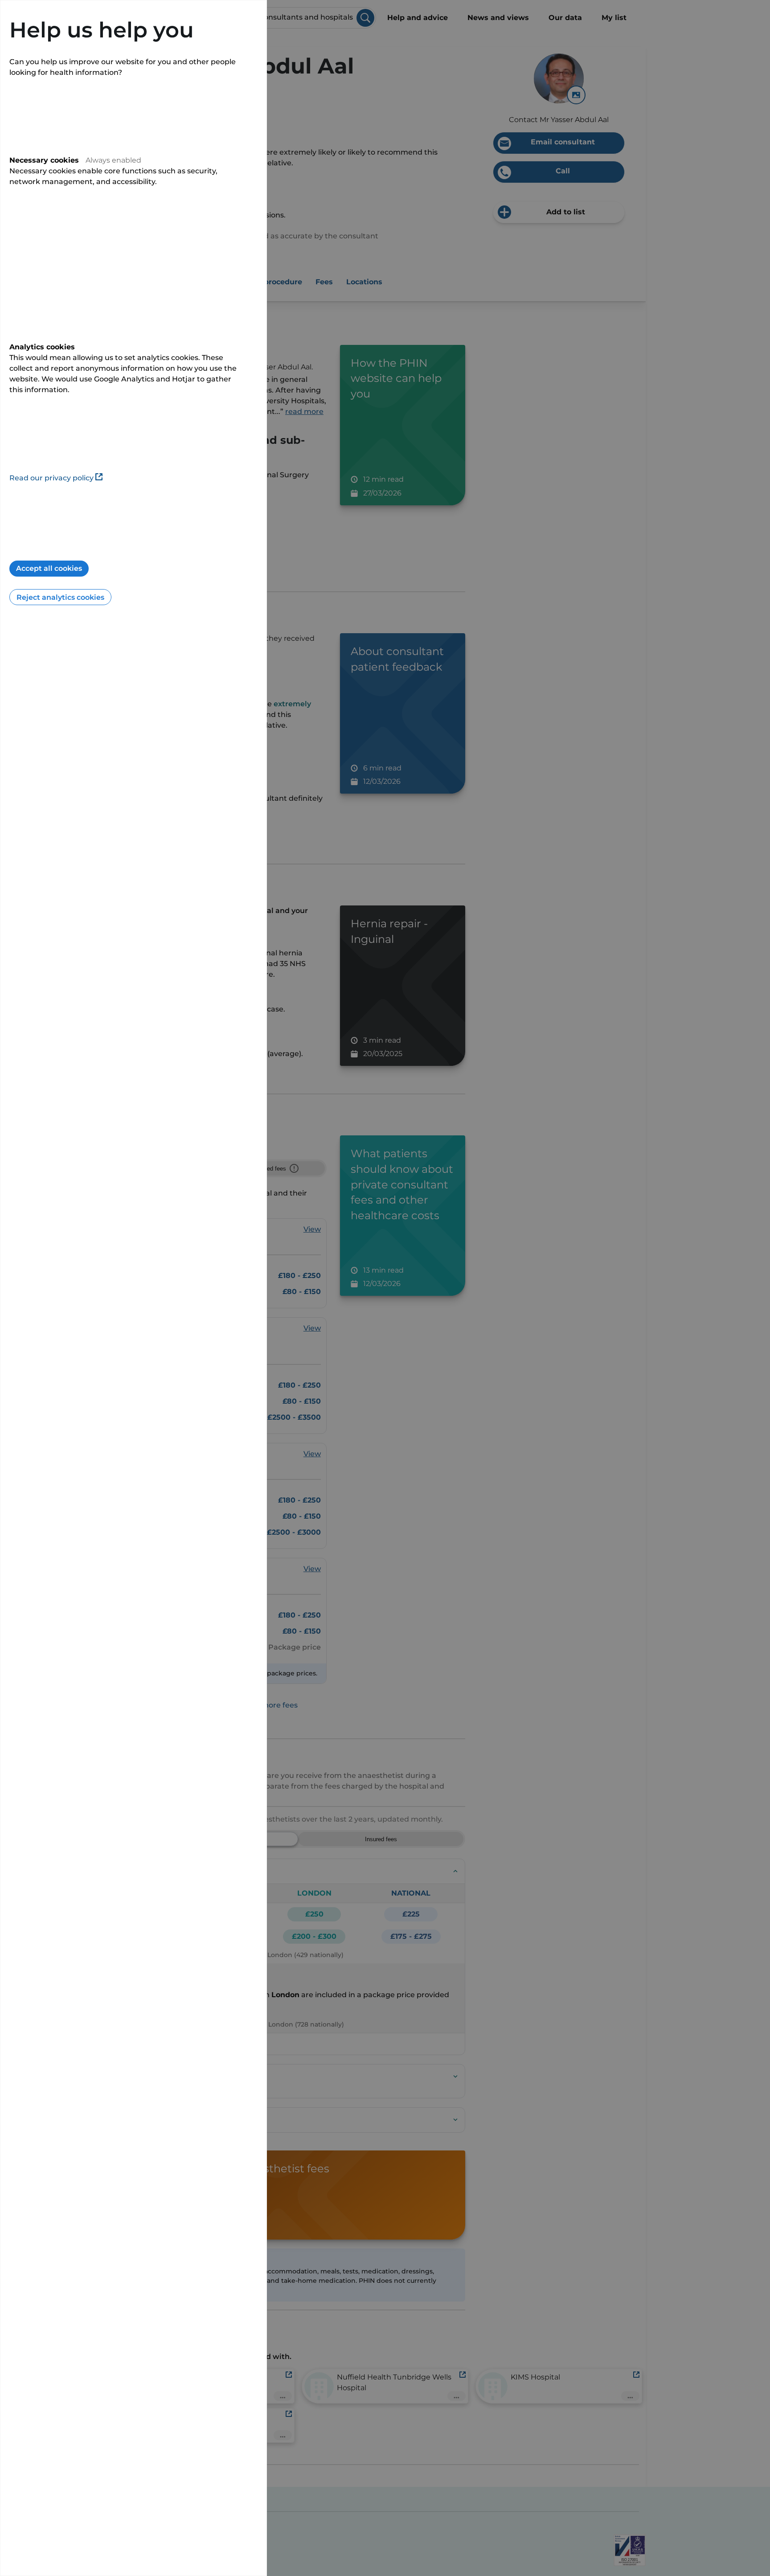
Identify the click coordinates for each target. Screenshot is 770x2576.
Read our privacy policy (51, 478)
